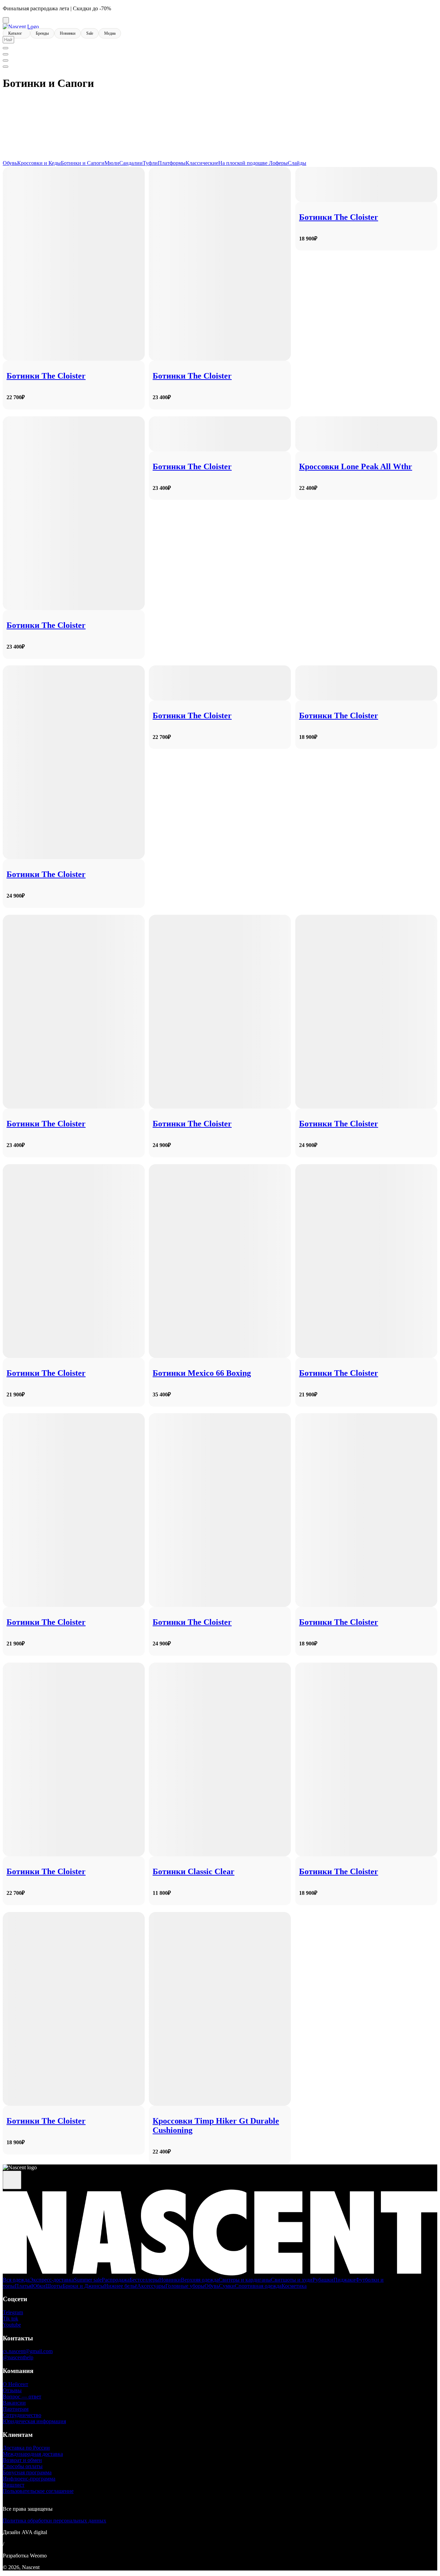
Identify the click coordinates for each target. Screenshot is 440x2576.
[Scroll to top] (12, 2180)
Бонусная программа (27, 2472)
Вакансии (14, 2403)
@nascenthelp (18, 2357)
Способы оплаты (23, 2466)
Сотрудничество (22, 2415)
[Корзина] (5, 67)
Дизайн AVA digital (25, 2532)
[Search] (5, 48)
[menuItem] (5, 54)
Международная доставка (33, 2454)
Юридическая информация (34, 2421)
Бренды (42, 33)
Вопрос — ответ (22, 2397)
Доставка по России (26, 2448)
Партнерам (16, 2409)
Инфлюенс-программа (29, 2479)
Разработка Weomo (25, 2556)
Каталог (16, 33)
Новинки (68, 33)
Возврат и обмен (22, 2460)
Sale (90, 33)
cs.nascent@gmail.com (28, 2351)
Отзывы (12, 2390)
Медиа (110, 33)
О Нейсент (15, 2384)
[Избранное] (5, 60)
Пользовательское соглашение (38, 2491)
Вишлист (14, 2485)
